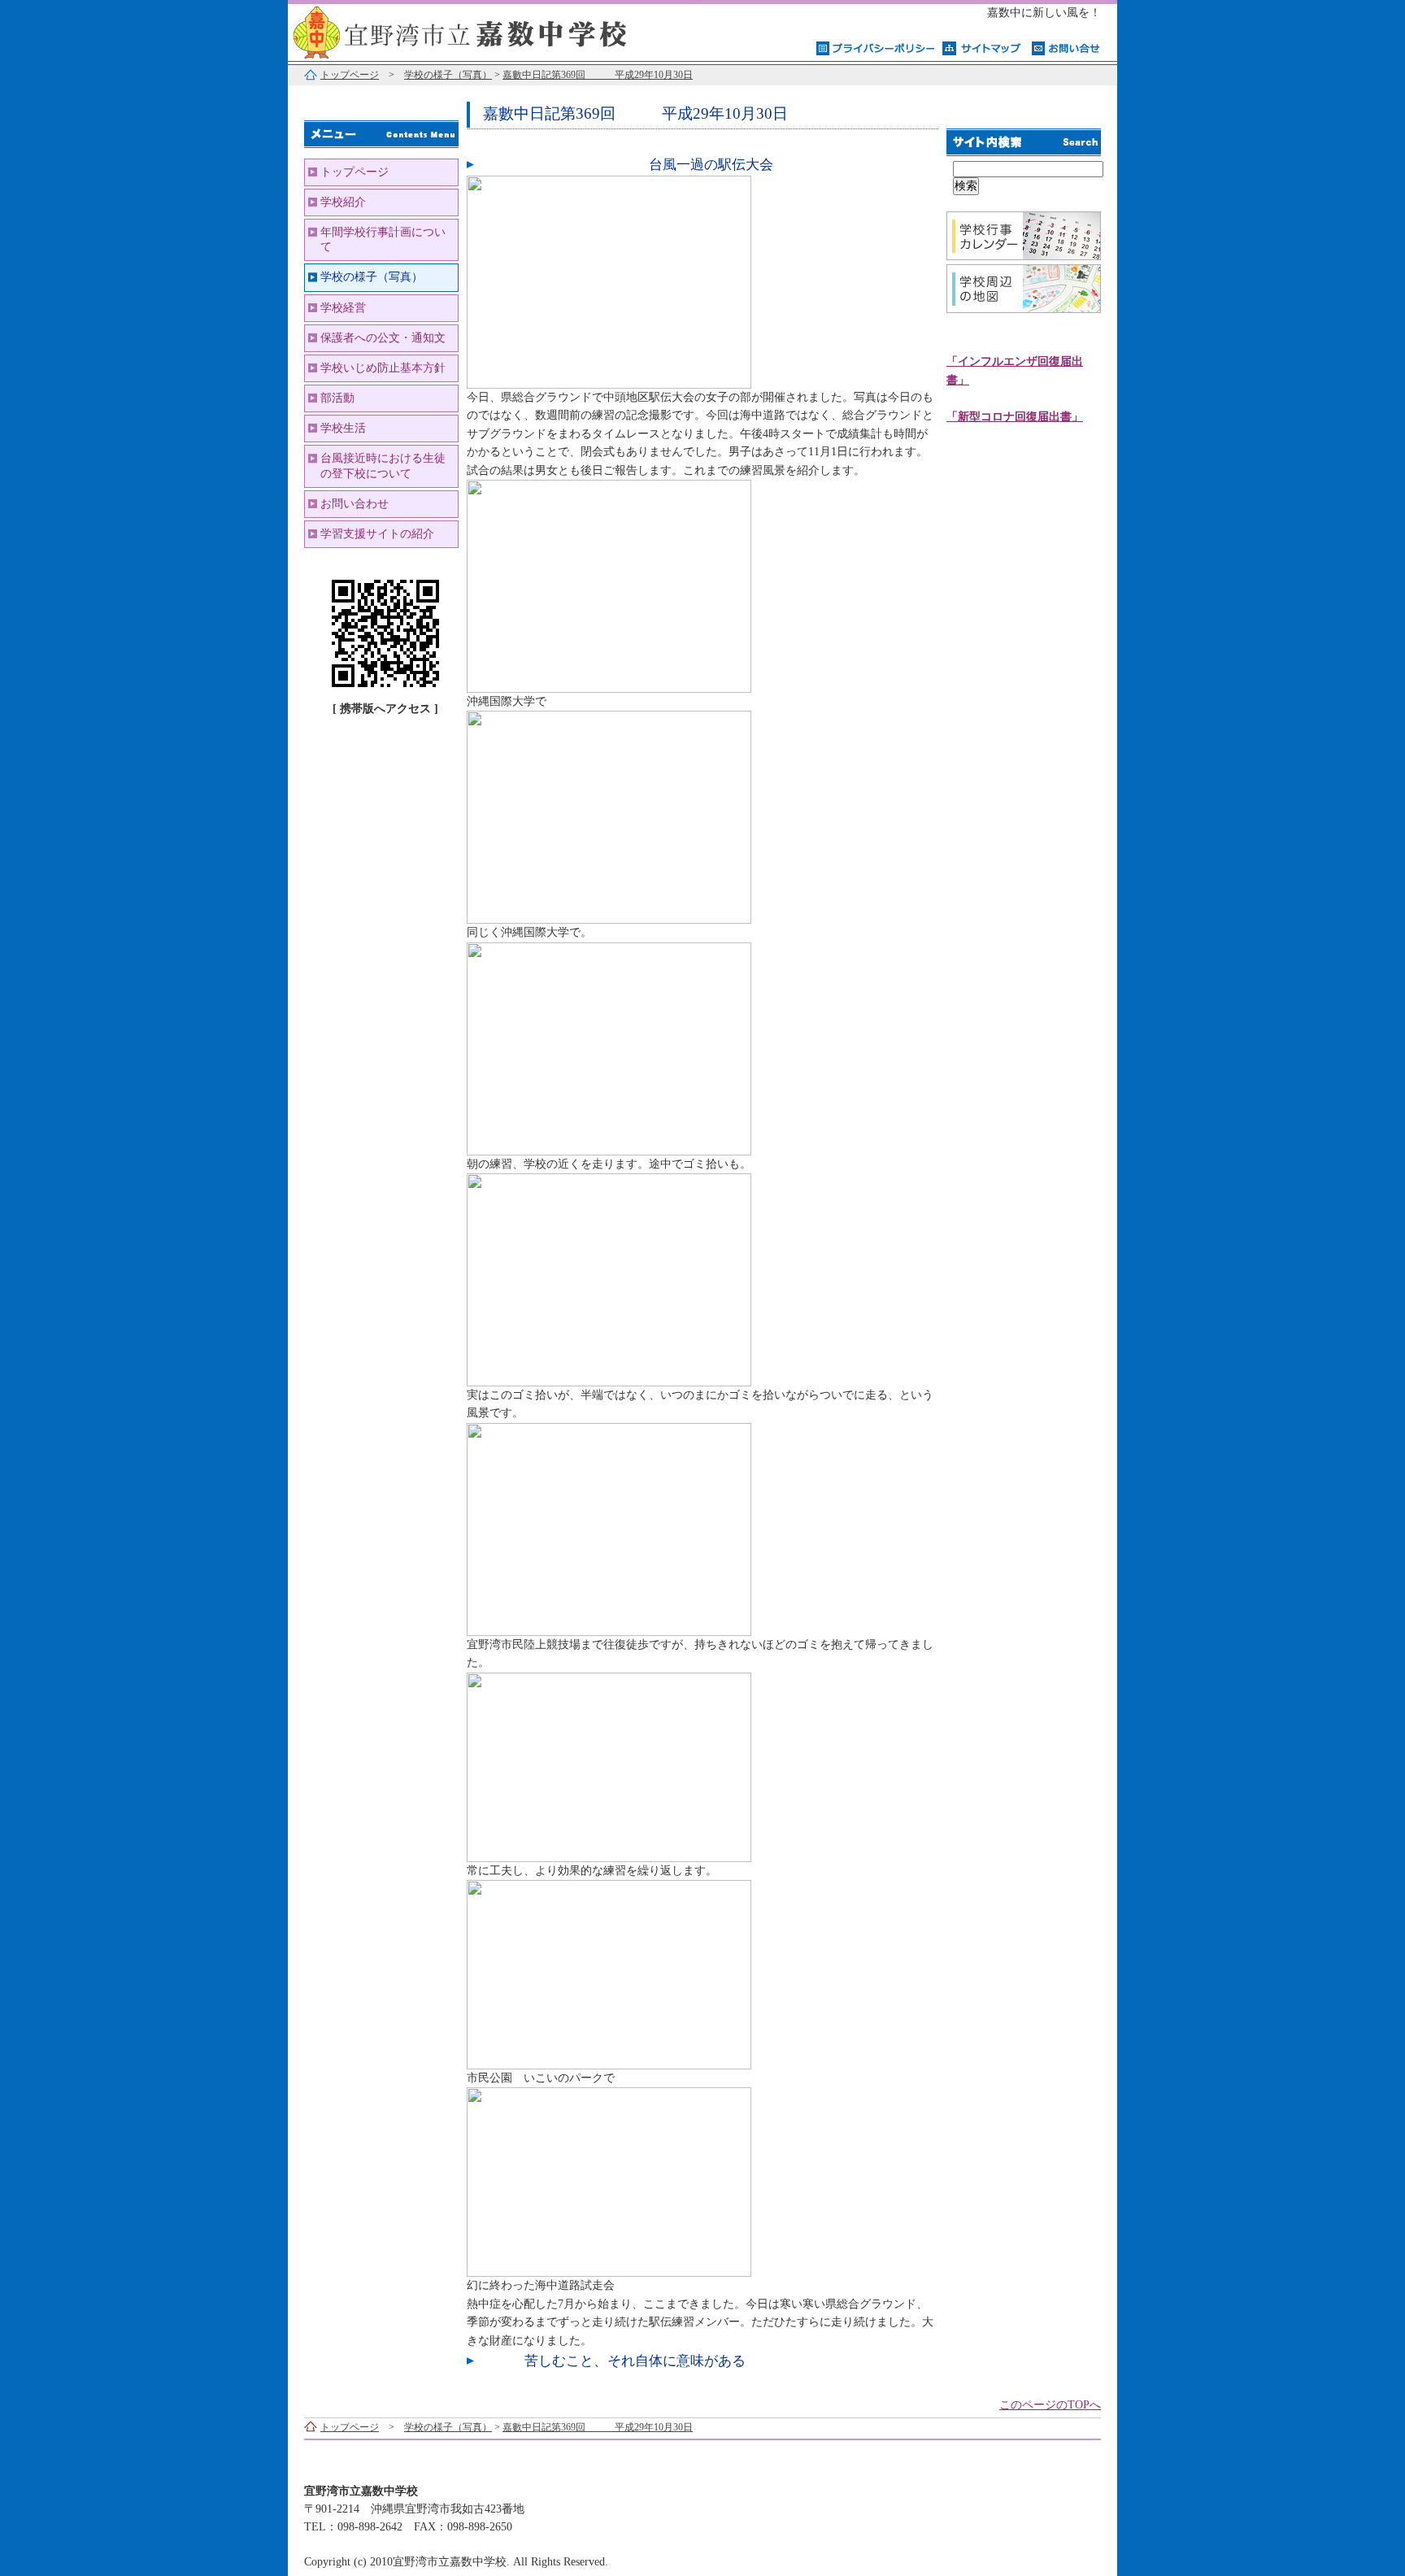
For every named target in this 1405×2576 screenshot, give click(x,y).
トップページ (350, 75)
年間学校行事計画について (383, 239)
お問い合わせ (355, 504)
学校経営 (343, 308)
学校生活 (343, 428)
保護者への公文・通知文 (383, 338)
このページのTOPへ (1050, 2405)
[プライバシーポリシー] (875, 47)
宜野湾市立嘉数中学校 (491, 30)
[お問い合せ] (1066, 47)
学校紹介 (343, 202)
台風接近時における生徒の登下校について (383, 466)
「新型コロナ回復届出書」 (1015, 417)
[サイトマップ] (983, 47)
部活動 (337, 398)
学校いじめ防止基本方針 (383, 368)
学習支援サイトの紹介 (377, 534)
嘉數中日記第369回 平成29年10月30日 (598, 75)
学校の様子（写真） (448, 75)
